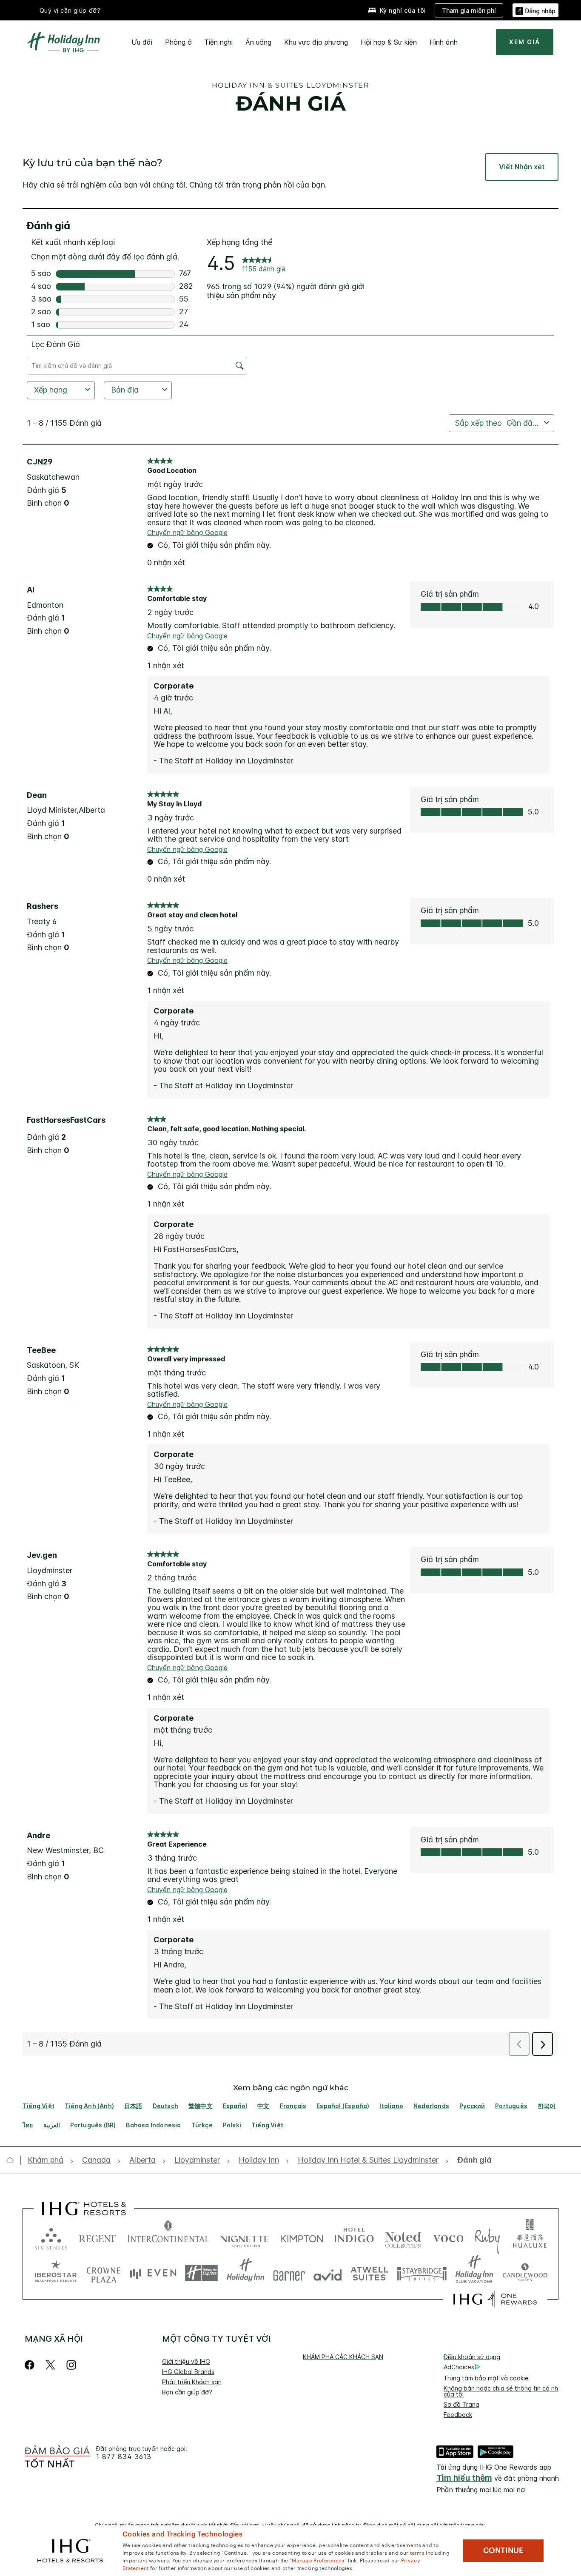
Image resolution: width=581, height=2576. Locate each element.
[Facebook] (31, 2365)
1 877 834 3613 (124, 2457)
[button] (535, 10)
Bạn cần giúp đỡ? (187, 2392)
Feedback (458, 2415)
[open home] (13, 2160)
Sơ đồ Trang (461, 2404)
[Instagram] (71, 2365)
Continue (503, 2550)
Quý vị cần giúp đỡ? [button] (70, 10)
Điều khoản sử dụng (472, 2357)
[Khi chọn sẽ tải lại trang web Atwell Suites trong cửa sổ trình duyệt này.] (369, 2273)
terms (417, 2552)
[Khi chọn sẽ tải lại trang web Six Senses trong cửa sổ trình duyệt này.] (51, 2237)
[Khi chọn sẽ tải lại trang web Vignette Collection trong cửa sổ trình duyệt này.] (245, 2237)
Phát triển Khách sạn (192, 2382)
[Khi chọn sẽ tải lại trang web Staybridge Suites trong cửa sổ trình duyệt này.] (422, 2273)
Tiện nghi (218, 42)
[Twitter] (50, 2365)
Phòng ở (178, 42)
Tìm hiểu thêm (464, 2478)
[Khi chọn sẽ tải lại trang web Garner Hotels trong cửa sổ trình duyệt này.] (289, 2273)
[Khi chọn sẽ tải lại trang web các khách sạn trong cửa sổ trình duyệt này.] (97, 2237)
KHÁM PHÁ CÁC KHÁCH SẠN (343, 2357)
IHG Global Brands (188, 2372)
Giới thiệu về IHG (186, 2361)
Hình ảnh (444, 42)
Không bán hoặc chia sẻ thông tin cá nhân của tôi (504, 2391)
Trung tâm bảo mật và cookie (486, 2378)
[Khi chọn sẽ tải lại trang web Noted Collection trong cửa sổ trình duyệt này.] (403, 2237)
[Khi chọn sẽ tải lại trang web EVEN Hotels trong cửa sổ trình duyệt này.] (153, 2273)
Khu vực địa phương (316, 42)
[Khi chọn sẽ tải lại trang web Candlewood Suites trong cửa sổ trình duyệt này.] (525, 2273)
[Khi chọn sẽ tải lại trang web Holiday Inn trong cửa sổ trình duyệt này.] (246, 2273)
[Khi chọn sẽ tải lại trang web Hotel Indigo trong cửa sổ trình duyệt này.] (354, 2237)
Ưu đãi (142, 42)
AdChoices (459, 2367)
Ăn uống (258, 42)
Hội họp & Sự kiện (389, 42)
